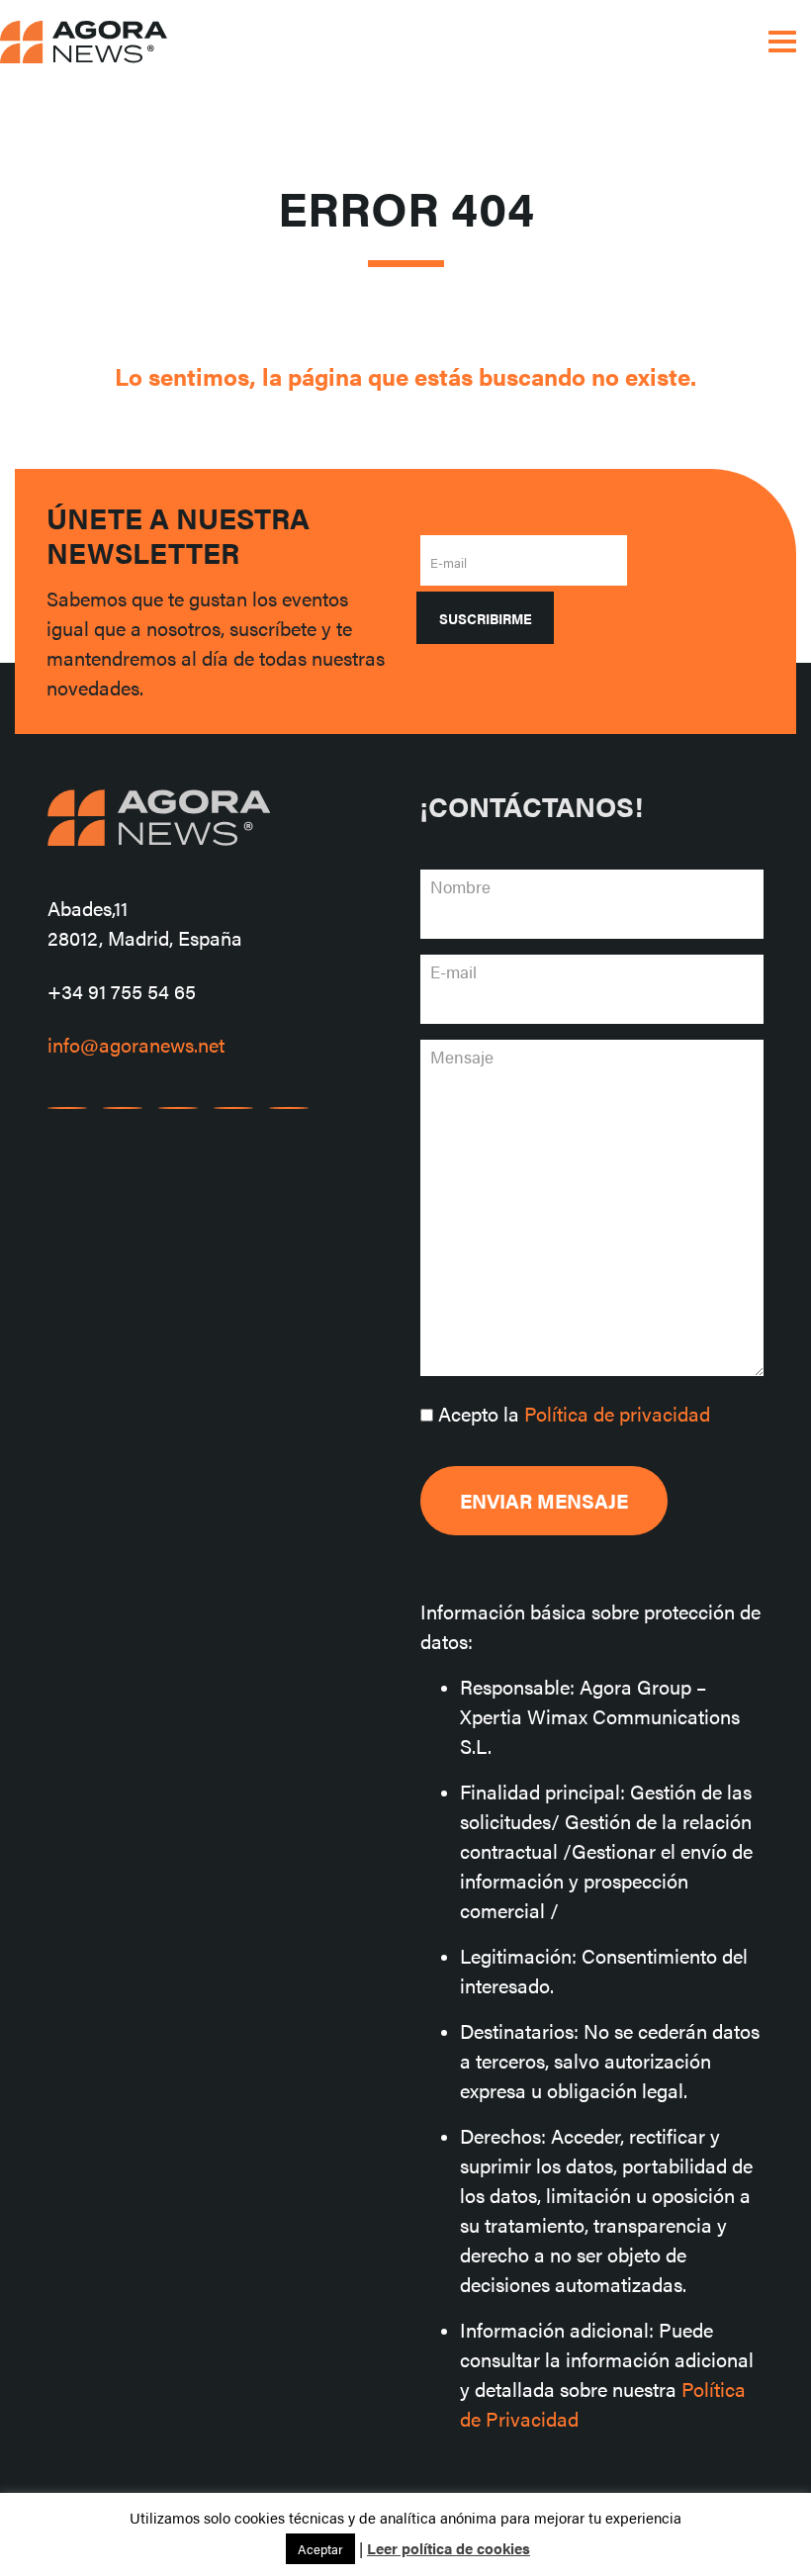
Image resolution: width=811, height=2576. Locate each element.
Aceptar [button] (320, 2549)
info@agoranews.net (136, 1044)
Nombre (460, 886)
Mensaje (462, 1057)
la (574, 1413)
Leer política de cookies (449, 2548)
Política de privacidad (617, 1413)
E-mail (449, 562)
